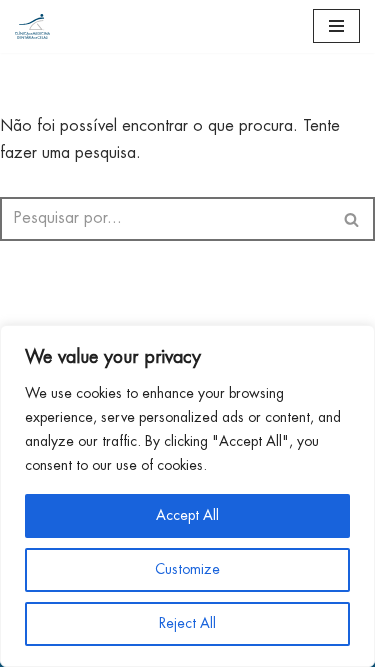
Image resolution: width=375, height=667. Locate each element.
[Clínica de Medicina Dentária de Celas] (32, 26)
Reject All (187, 624)
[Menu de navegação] (336, 26)
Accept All (187, 516)
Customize (187, 570)
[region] (187, 496)
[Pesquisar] (352, 219)
